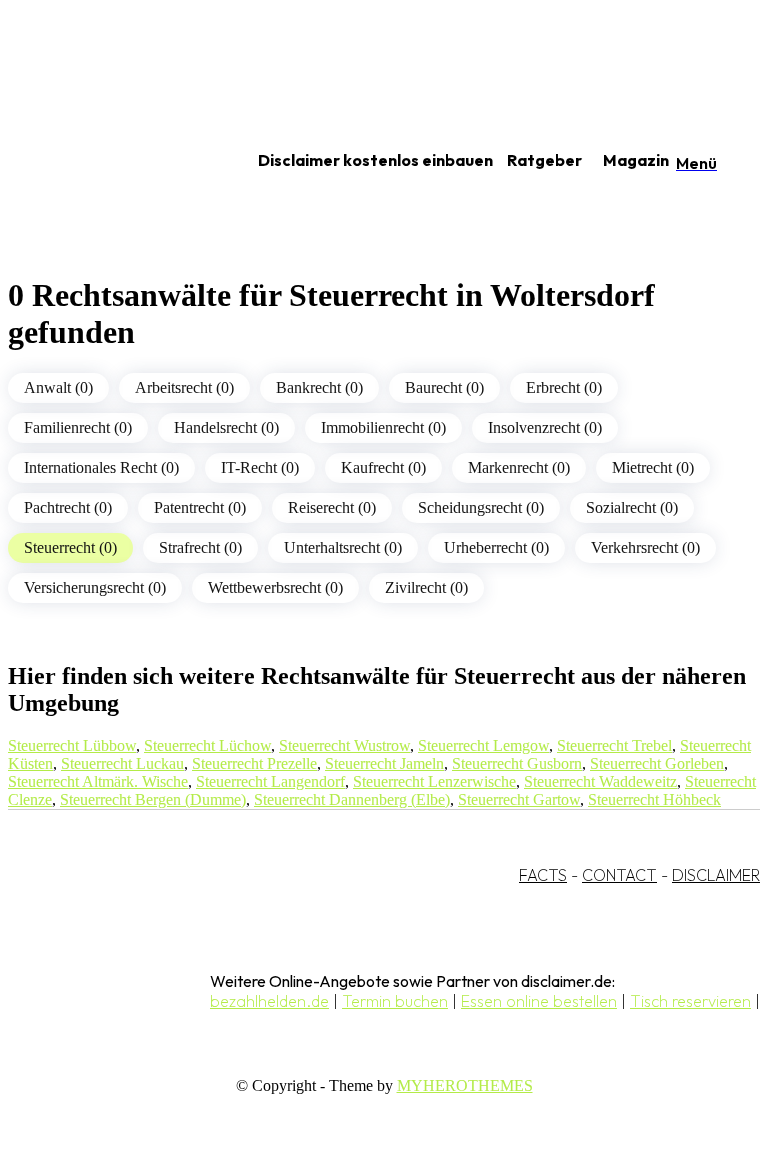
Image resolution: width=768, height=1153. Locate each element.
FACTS (543, 875)
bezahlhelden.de (269, 1001)
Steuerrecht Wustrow (344, 745)
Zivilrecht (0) (426, 587)
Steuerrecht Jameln (384, 763)
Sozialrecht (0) (632, 507)
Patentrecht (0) (200, 507)
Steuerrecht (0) (70, 547)
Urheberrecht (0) (496, 547)
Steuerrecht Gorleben (657, 763)
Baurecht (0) (444, 387)
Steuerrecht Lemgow (483, 745)
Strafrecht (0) (200, 547)
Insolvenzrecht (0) (545, 427)
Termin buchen (395, 1001)
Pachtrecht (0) (68, 507)
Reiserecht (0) (332, 507)
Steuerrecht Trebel (614, 745)
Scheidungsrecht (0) (481, 507)
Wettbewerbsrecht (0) (275, 587)
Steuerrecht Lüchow (207, 745)
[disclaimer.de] (108, 161)
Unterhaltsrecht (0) (343, 547)
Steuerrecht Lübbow (72, 745)
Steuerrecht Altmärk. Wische (98, 781)
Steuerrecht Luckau (122, 763)
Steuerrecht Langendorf (270, 781)
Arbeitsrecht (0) (184, 387)
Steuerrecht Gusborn (517, 763)
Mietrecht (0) (653, 467)
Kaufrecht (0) (383, 467)
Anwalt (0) (58, 387)
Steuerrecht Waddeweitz (600, 781)
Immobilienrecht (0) (383, 427)
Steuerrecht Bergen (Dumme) (153, 799)
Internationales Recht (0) (101, 467)
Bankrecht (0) (319, 387)
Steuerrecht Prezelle (254, 763)
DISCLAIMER (716, 875)
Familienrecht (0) (78, 427)
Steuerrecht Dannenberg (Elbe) (352, 799)
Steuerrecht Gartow (519, 799)
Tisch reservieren (690, 1001)
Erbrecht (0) (564, 387)
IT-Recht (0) (260, 467)
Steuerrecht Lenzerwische (434, 781)
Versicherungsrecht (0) (95, 587)
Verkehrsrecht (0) (645, 547)
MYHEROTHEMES (465, 1085)
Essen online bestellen (539, 1001)
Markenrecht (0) (519, 467)
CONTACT (619, 875)
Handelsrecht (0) (226, 427)
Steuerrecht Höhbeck (654, 799)
